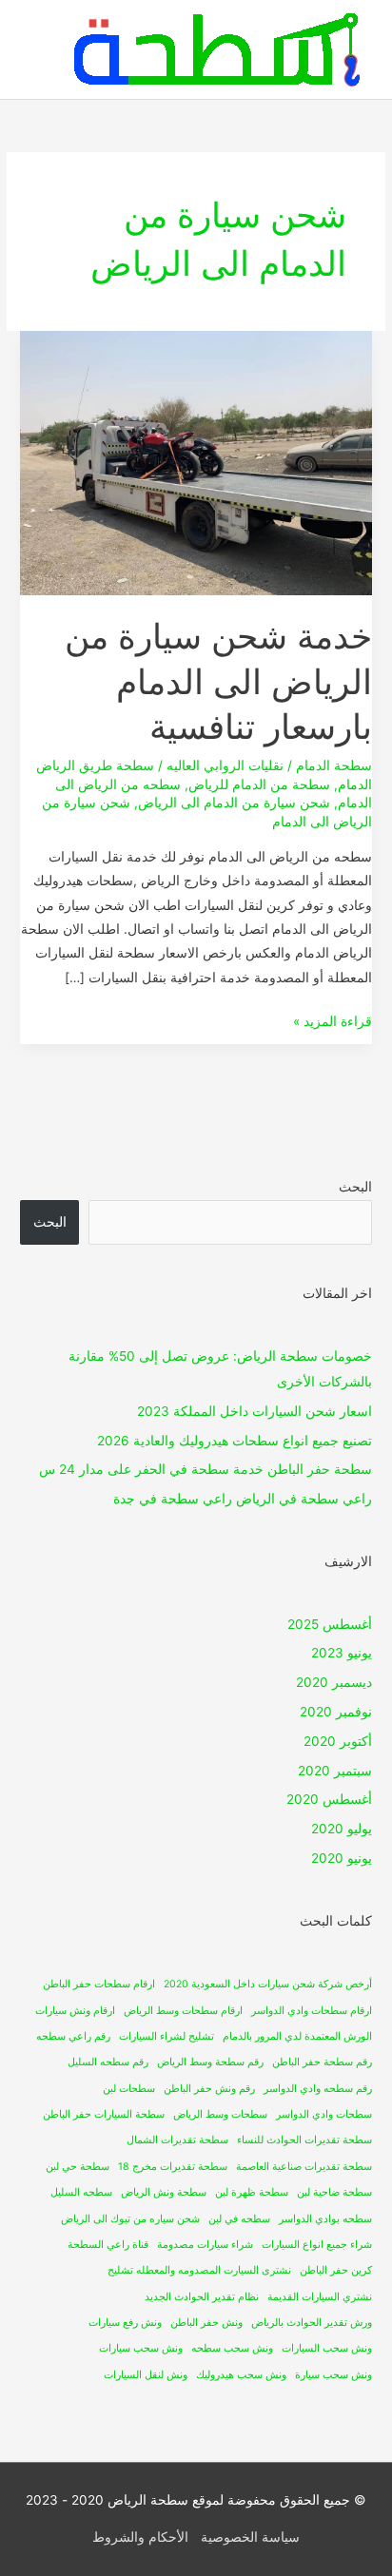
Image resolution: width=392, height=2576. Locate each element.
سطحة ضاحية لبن (334, 2192)
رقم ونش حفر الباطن (209, 2089)
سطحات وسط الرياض (220, 2114)
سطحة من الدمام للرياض (259, 784)
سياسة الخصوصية (250, 2537)
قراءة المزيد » (333, 1019)
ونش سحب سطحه (232, 2348)
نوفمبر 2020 (336, 1712)
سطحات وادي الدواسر (324, 2114)
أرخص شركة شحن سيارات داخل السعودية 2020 (268, 1984)
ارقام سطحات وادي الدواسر (312, 2011)
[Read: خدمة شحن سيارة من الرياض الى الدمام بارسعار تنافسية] (196, 462)
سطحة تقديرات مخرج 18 (173, 2167)
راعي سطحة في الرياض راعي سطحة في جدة (243, 1499)
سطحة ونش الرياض (164, 2192)
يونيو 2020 (342, 1858)
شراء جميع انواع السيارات (317, 2245)
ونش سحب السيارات (327, 2348)
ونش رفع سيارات (125, 2323)
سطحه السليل (81, 2192)
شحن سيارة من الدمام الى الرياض (234, 803)
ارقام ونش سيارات (75, 2011)
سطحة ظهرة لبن (252, 2192)
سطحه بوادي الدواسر (325, 2219)
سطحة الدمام (334, 765)
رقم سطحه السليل (108, 2062)
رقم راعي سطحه (73, 2036)
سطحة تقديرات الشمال (177, 2140)
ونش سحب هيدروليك (241, 2375)
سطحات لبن (129, 2089)
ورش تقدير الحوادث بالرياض (312, 2323)
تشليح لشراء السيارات (167, 2036)
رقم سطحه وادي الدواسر (318, 2089)
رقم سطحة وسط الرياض (210, 2062)
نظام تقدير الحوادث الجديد (202, 2297)
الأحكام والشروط (140, 2537)
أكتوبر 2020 (338, 1741)
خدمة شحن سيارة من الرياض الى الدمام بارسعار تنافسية (218, 681)
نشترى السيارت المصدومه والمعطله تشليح (199, 2270)
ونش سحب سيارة (333, 2375)
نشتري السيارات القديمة (320, 2297)
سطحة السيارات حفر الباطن (104, 2114)
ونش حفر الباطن (206, 2323)
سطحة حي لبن (78, 2167)
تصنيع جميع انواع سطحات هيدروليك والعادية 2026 (235, 1441)
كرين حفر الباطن (336, 2270)
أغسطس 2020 (329, 1799)
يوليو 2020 (342, 1829)
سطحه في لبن (239, 2219)
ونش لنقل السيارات (146, 2375)
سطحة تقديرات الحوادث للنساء (304, 2140)
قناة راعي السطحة (108, 2245)
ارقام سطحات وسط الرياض (183, 2011)
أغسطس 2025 (330, 1624)
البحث (355, 1187)
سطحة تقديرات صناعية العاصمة (304, 2167)
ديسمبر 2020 (334, 1682)
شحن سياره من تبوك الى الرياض (130, 2219)
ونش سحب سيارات (141, 2348)
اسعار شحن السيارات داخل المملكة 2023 (255, 1411)
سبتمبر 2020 (335, 1771)
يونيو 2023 (342, 1653)
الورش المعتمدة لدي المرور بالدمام (297, 2036)
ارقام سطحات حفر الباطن (99, 1984)
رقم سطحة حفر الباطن (322, 2062)
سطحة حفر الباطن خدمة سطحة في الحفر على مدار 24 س (206, 1469)
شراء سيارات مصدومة (205, 2245)
